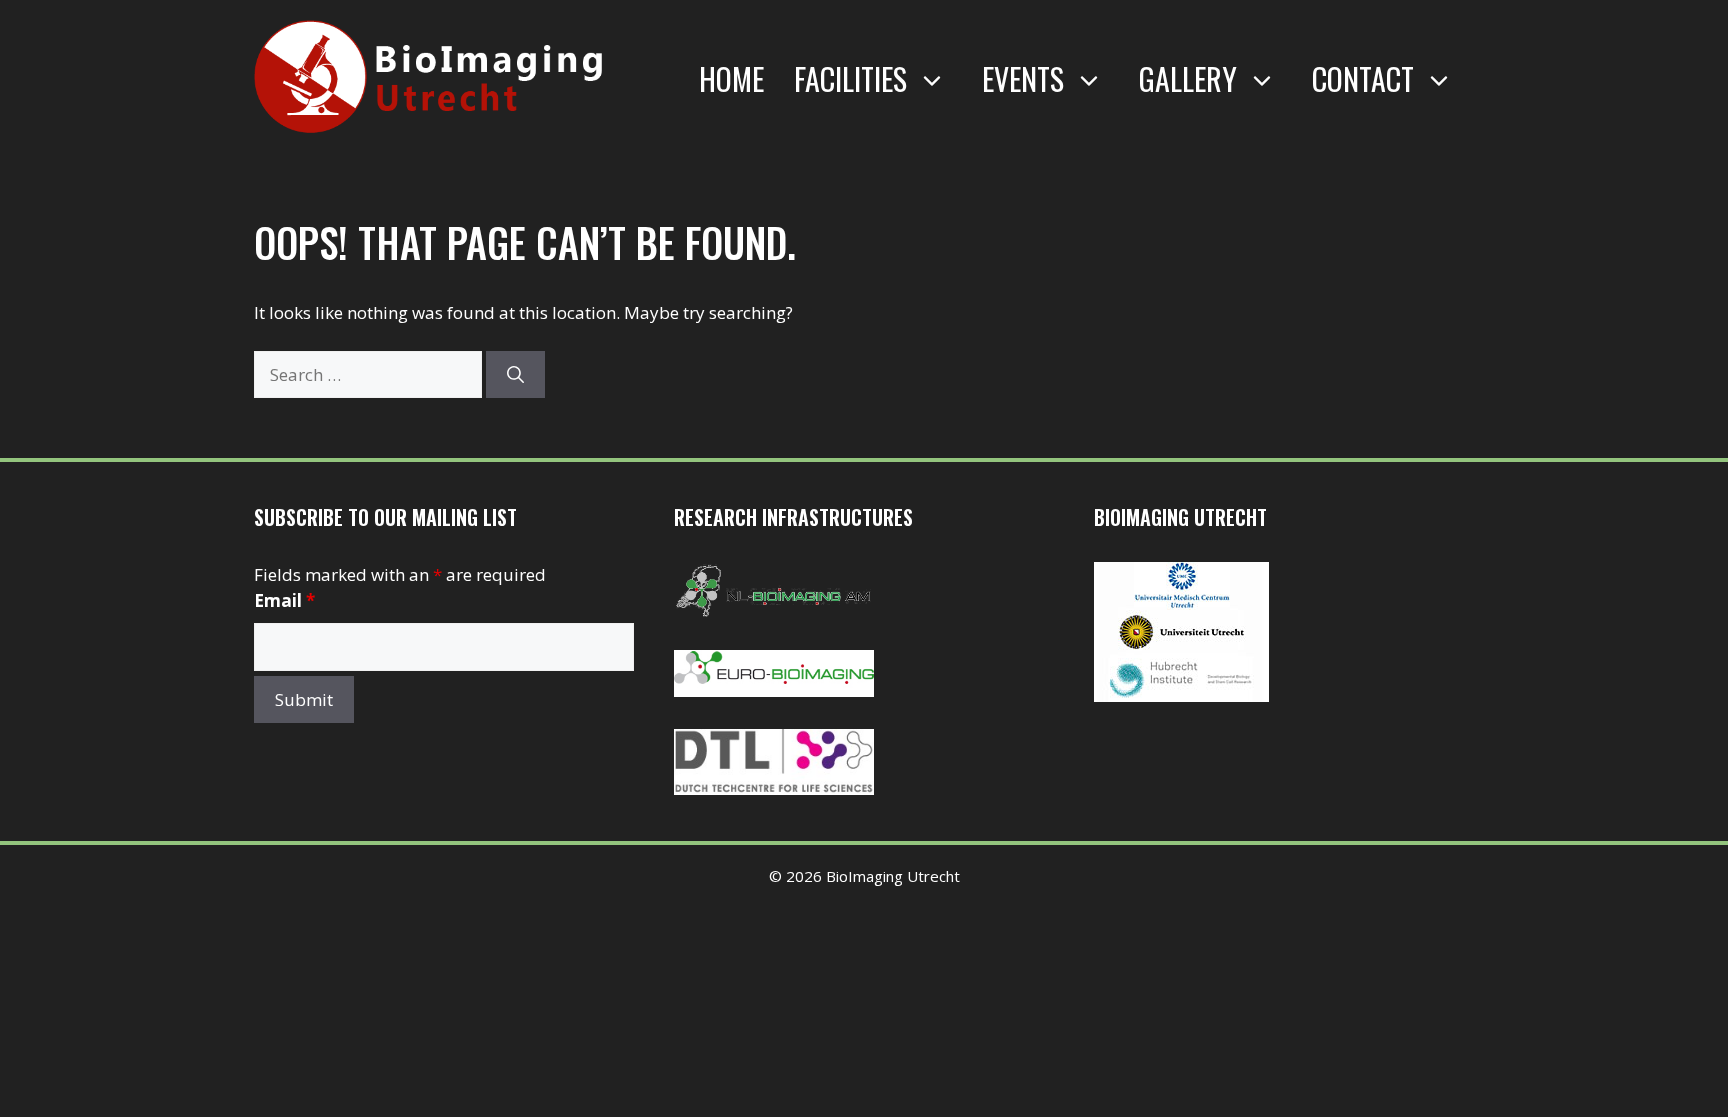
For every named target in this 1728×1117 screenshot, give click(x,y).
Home (731, 78)
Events (1023, 78)
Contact (1363, 78)
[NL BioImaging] (774, 611)
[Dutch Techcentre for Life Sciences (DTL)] (774, 788)
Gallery (1188, 78)
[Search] (515, 375)
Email (284, 600)
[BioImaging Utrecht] (1181, 695)
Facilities (850, 78)
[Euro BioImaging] (774, 690)
